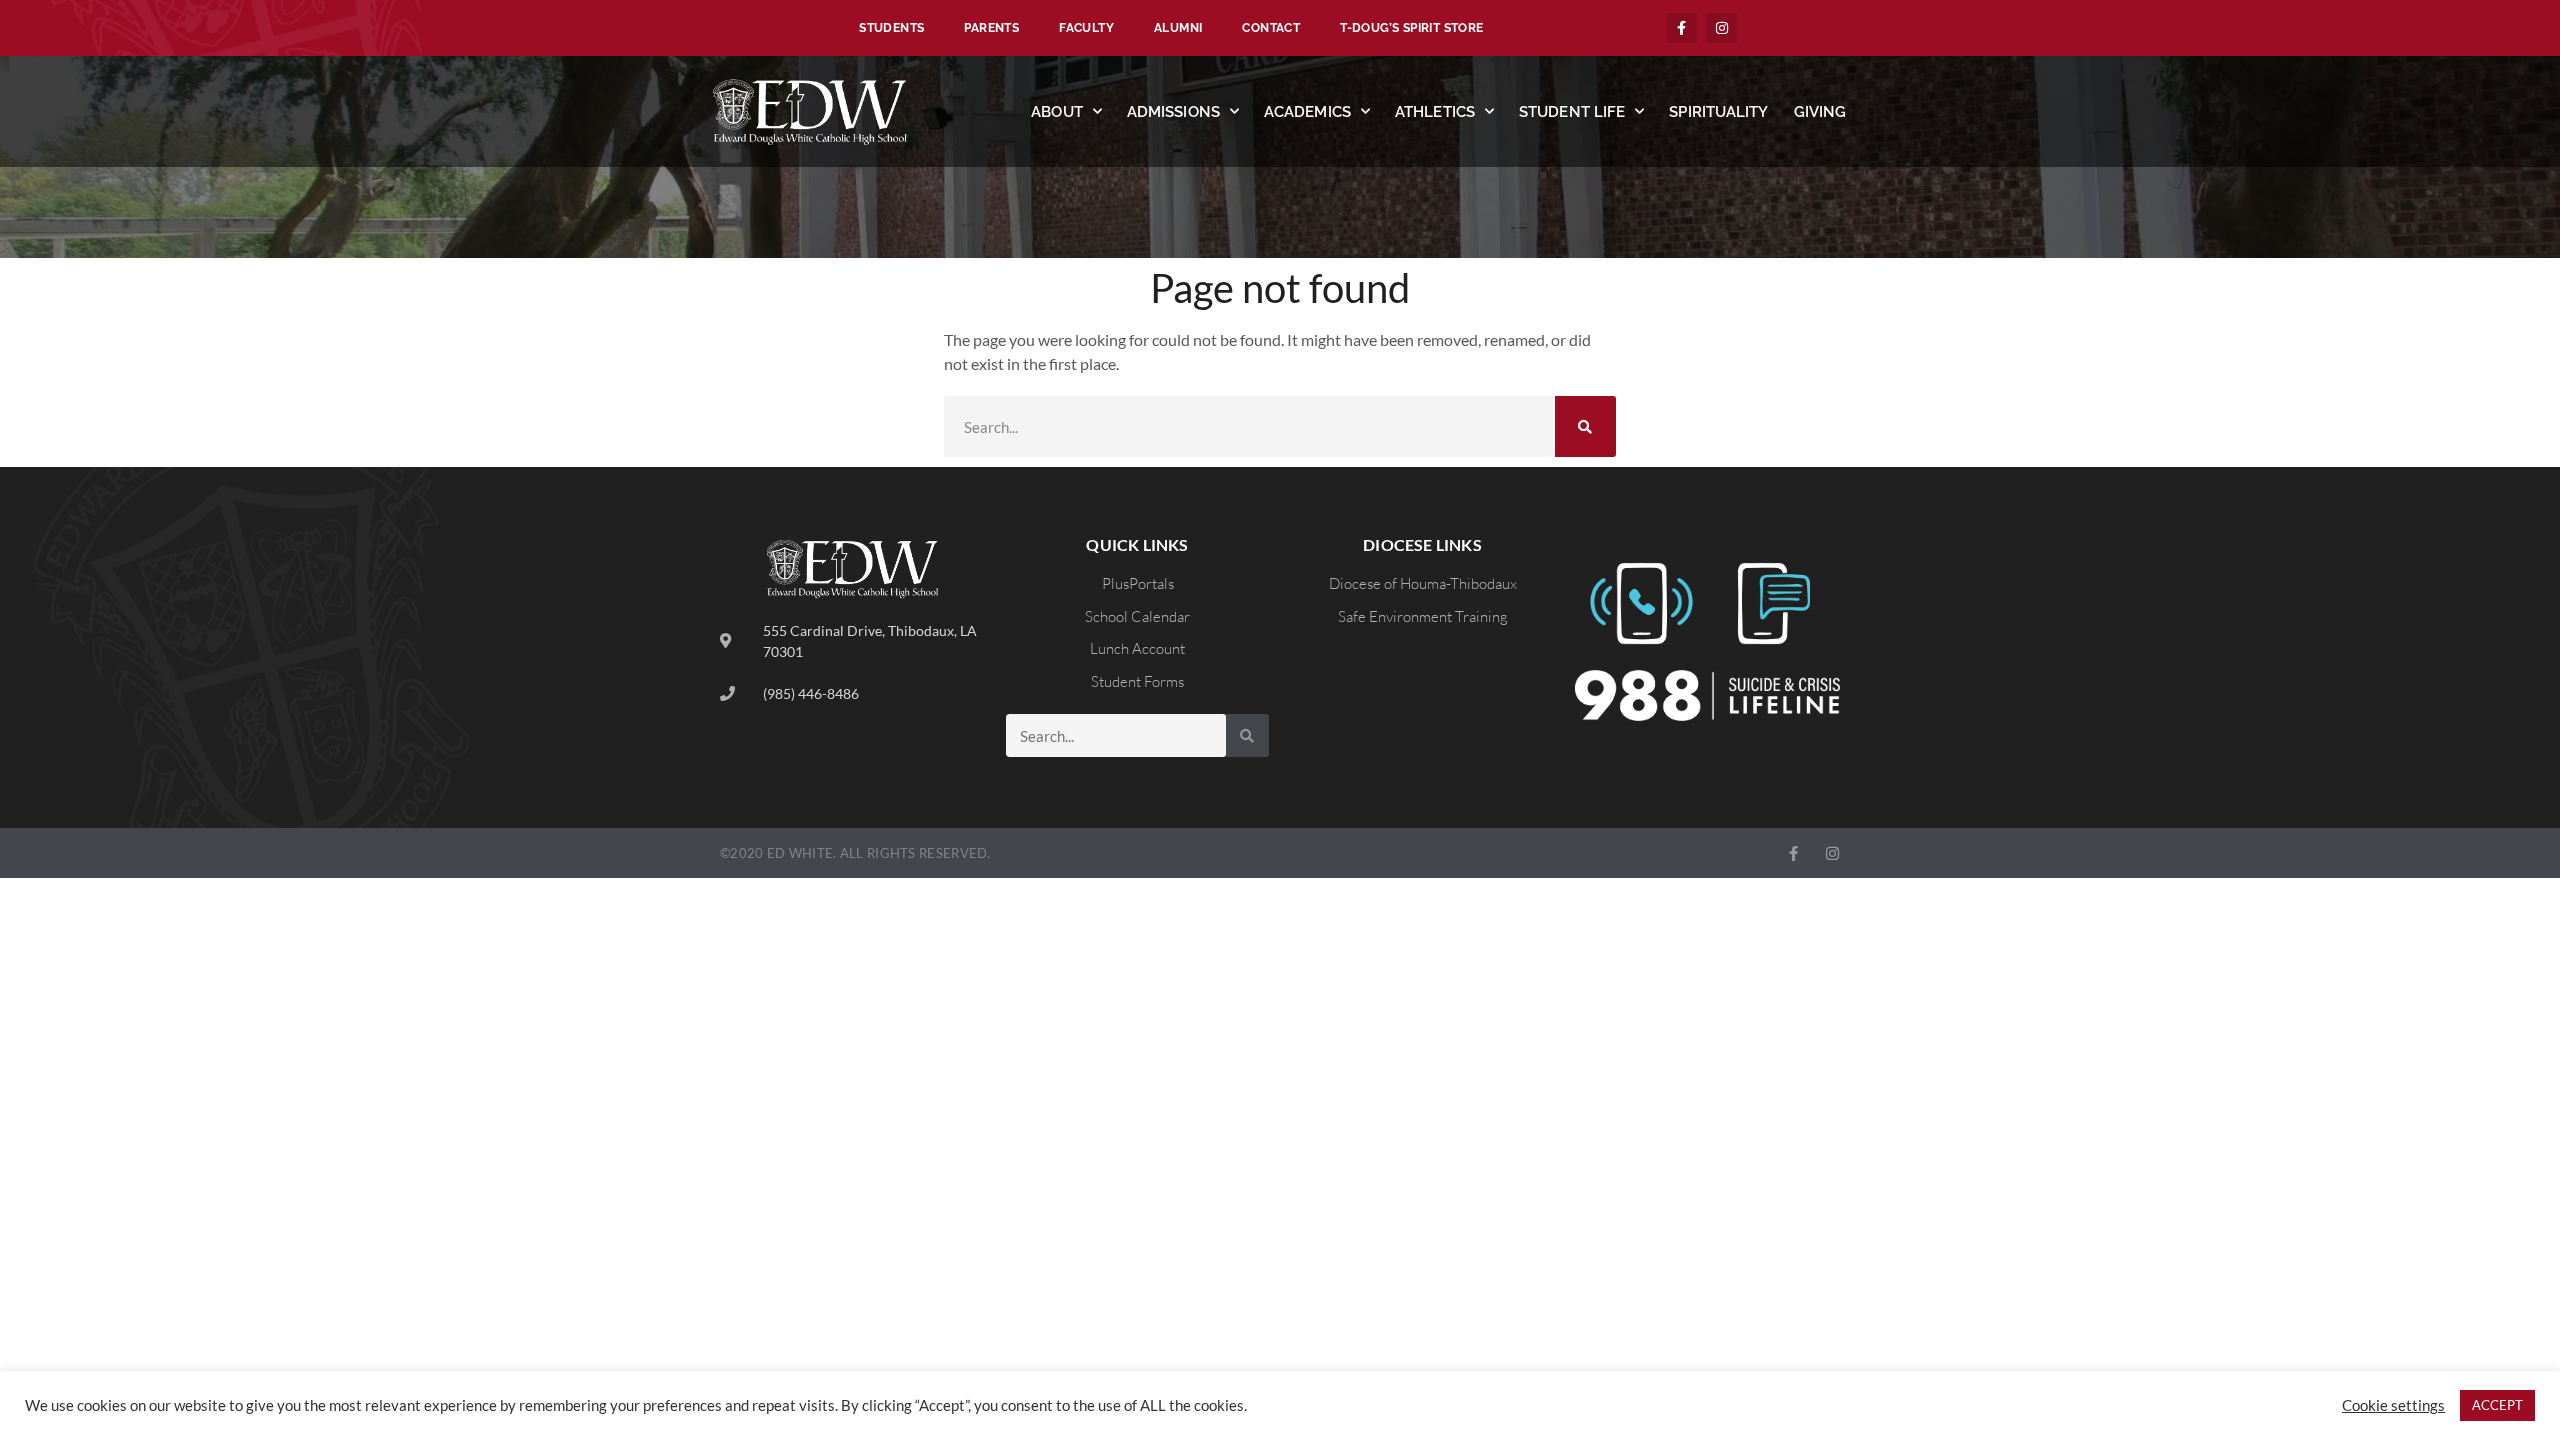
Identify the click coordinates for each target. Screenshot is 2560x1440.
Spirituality (1718, 112)
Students (891, 28)
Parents (991, 28)
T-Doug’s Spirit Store (1411, 28)
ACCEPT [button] (2497, 1405)
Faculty (1086, 28)
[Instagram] (1721, 28)
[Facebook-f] (1682, 28)
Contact (1271, 28)
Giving (1820, 112)
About (1057, 112)
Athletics (1435, 112)
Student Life (1572, 112)
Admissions (1173, 112)
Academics (1307, 112)
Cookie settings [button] (2393, 1405)
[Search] (1585, 426)
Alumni (1178, 28)
